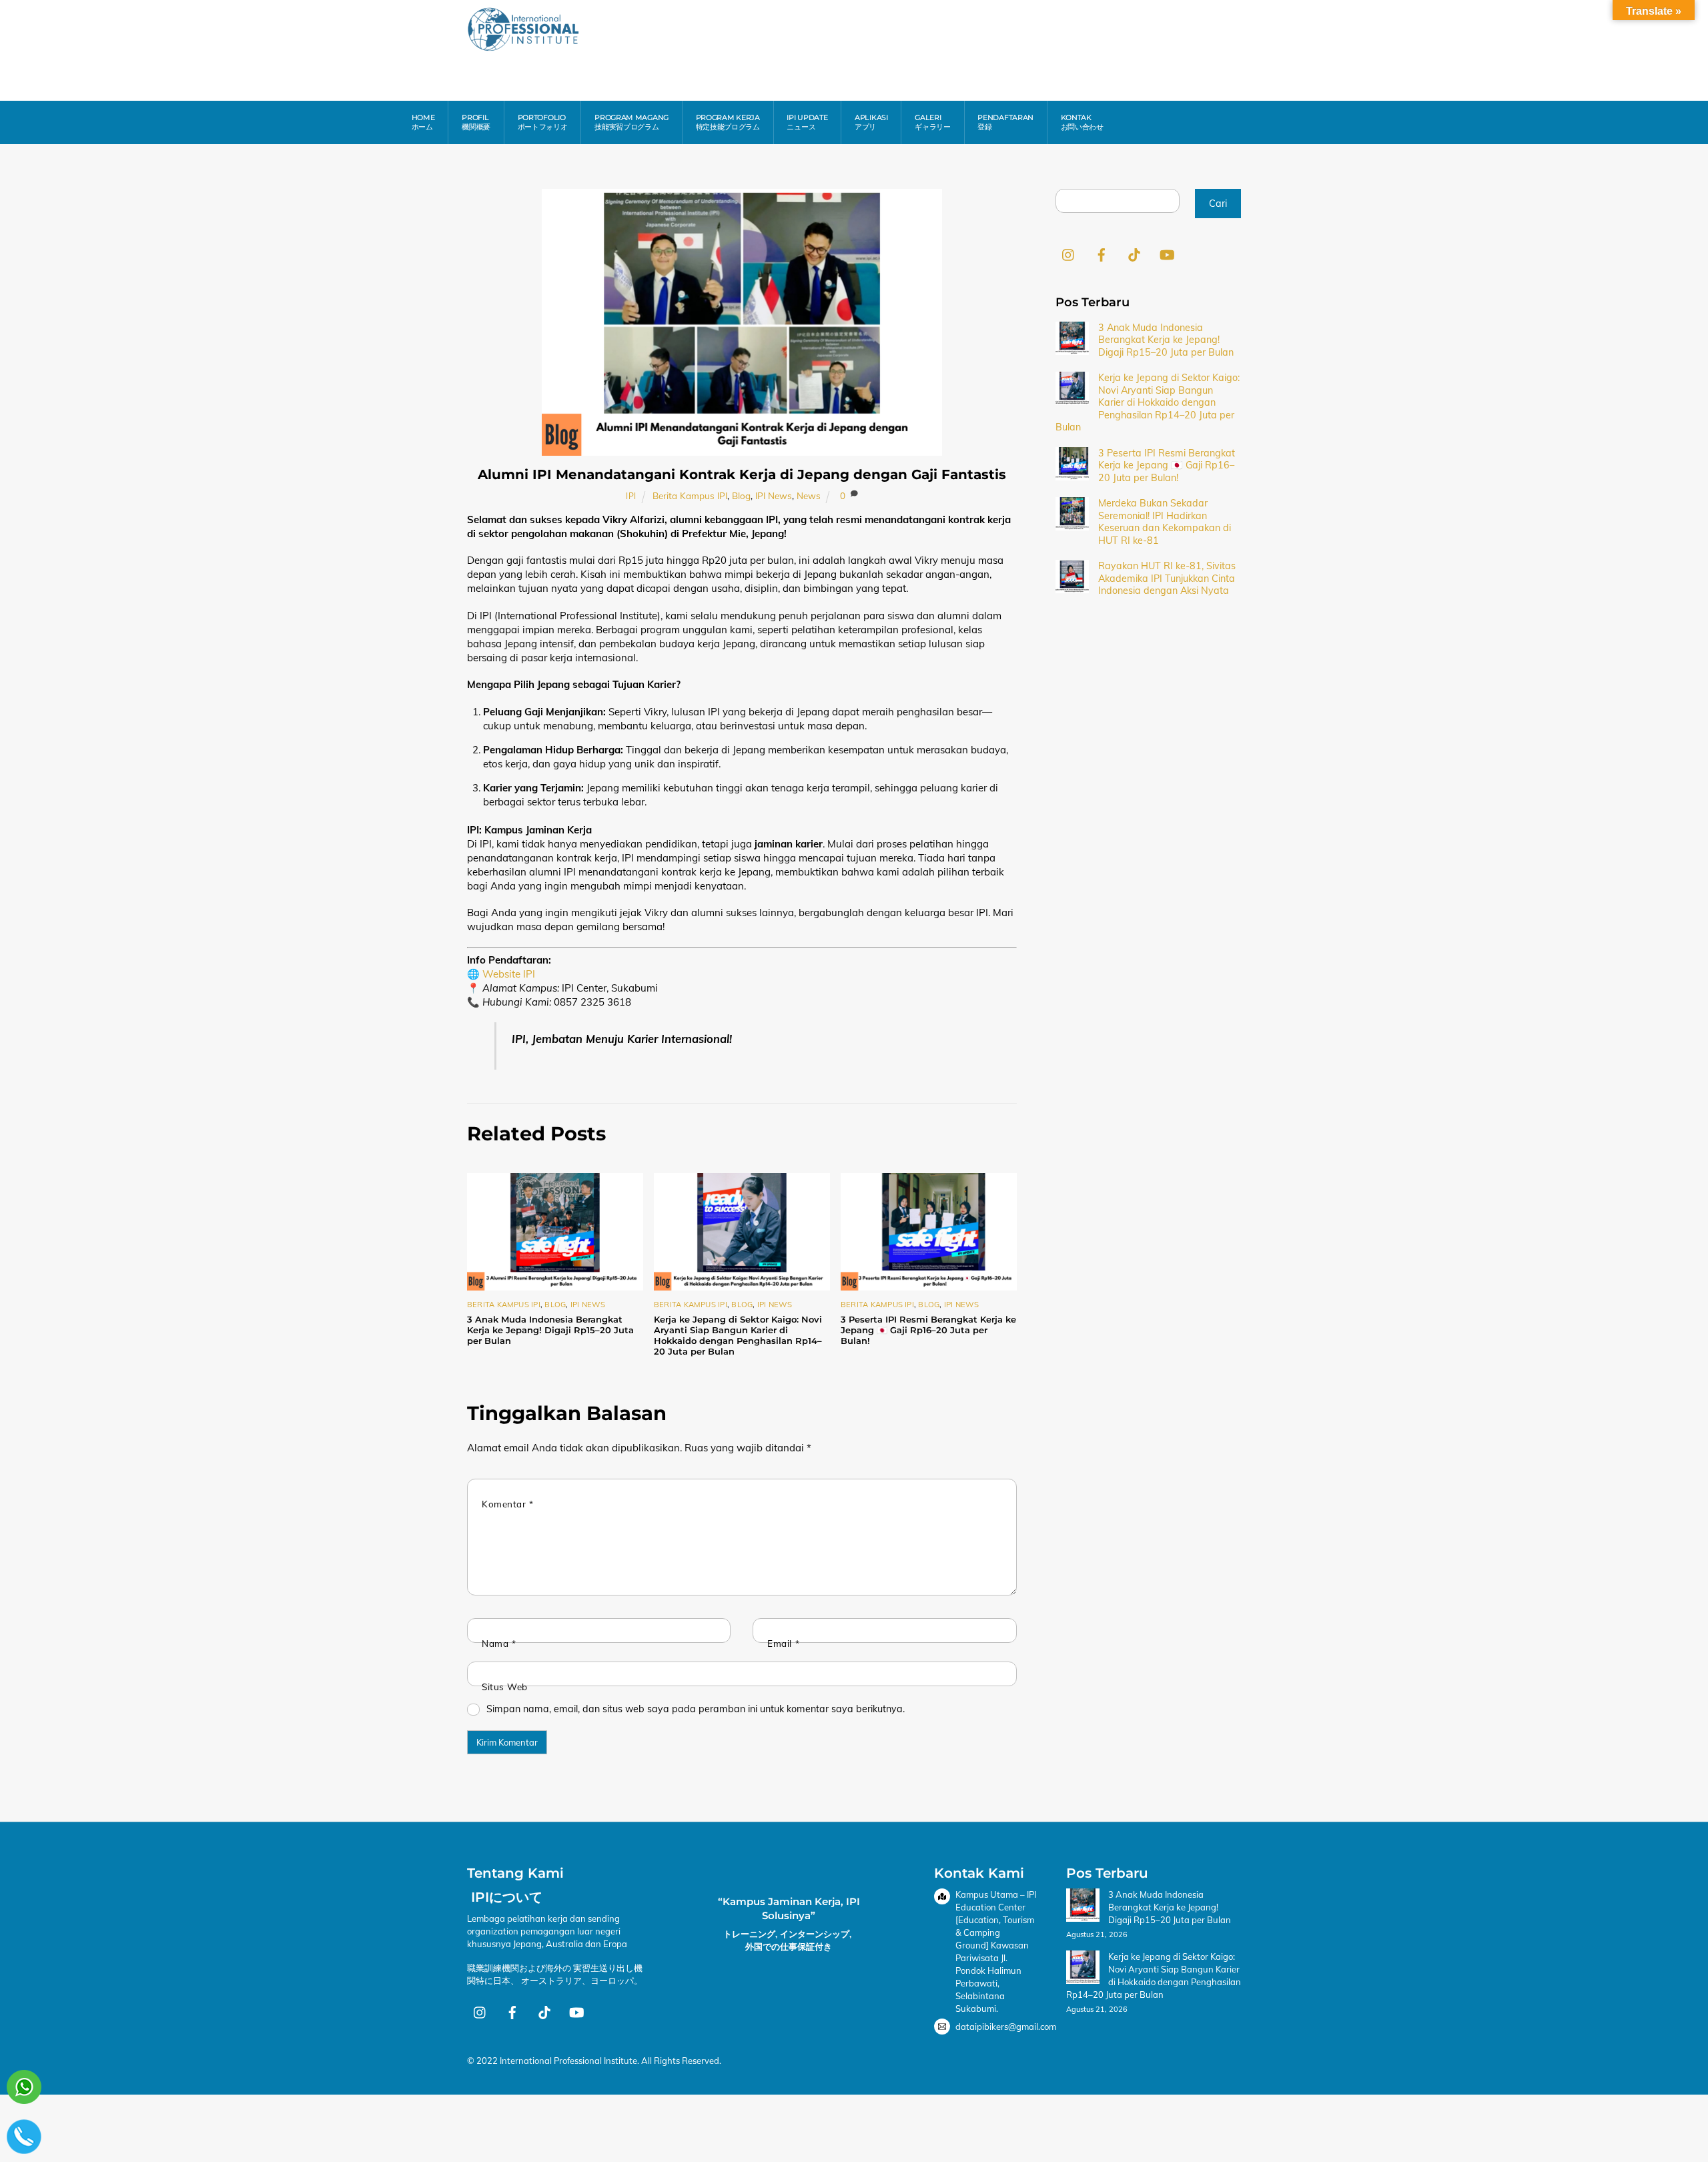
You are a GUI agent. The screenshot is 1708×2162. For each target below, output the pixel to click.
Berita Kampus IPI (690, 495)
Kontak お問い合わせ (1082, 122)
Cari (1218, 204)
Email (783, 1643)
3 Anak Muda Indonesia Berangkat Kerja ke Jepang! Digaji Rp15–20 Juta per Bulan (550, 1330)
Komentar (507, 1504)
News (809, 495)
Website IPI (509, 974)
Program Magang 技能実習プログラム (631, 122)
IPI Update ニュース (807, 122)
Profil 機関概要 (476, 122)
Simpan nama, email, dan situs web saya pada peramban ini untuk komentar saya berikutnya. (696, 1709)
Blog (741, 495)
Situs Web (505, 1687)
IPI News (774, 495)
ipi (631, 496)
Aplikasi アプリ (871, 122)
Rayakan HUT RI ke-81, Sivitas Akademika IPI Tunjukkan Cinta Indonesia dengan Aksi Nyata (1167, 578)
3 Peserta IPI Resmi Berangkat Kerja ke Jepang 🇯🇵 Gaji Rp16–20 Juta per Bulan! (928, 1330)
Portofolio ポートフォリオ (543, 122)
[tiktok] (1134, 254)
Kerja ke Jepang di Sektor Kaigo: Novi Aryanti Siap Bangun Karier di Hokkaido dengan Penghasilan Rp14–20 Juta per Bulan (738, 1335)
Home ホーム (423, 122)
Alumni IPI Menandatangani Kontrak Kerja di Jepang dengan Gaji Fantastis (742, 474)
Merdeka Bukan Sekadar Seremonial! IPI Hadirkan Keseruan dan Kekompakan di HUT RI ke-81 (1165, 522)
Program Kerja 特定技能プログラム (728, 122)
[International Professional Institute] (524, 46)
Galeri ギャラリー (933, 122)
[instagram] (1069, 254)
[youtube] (1167, 254)
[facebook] (1102, 254)
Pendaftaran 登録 (1005, 122)
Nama (499, 1643)
